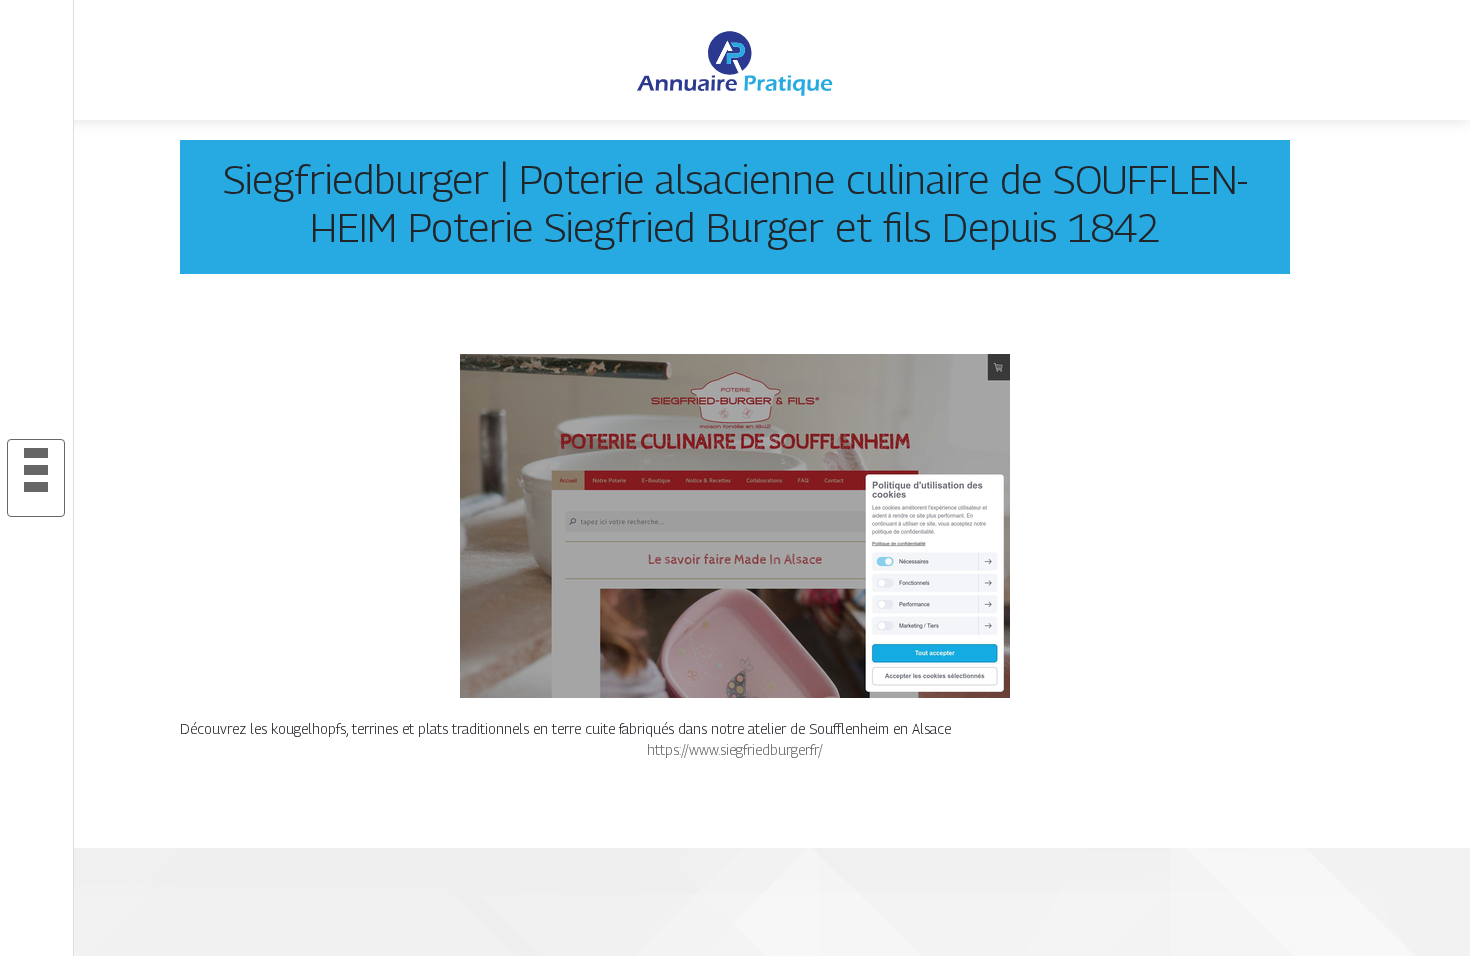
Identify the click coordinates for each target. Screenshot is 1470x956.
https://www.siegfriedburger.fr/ (735, 749)
